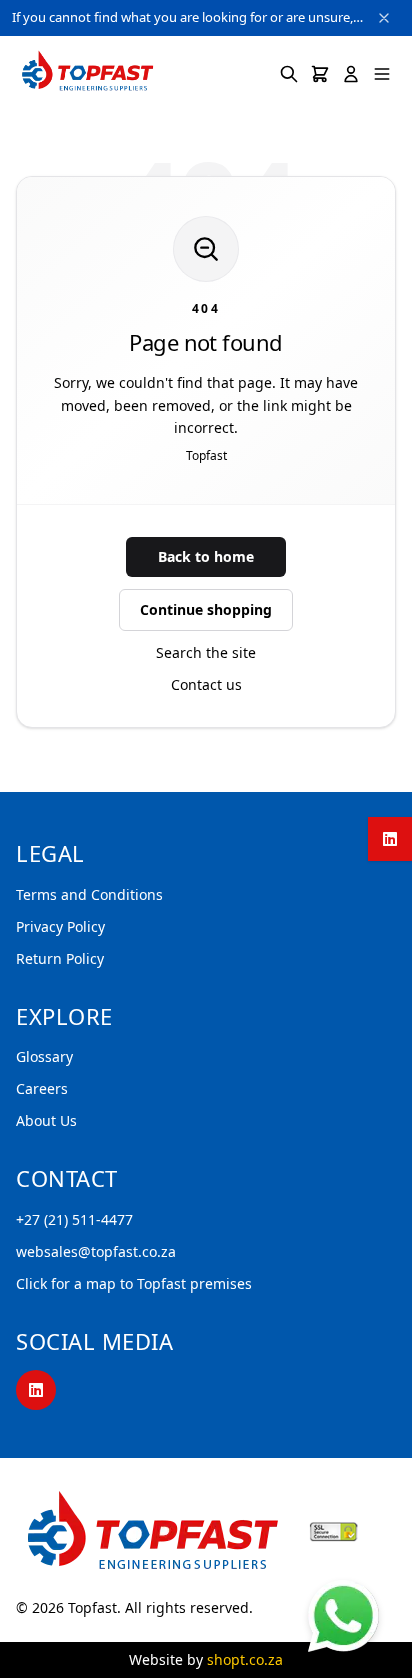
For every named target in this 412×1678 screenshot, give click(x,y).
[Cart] (320, 74)
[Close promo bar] (384, 18)
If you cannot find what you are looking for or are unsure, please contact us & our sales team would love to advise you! (188, 17)
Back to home (206, 556)
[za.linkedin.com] (390, 839)
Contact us (206, 684)
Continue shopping (206, 609)
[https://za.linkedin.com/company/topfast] (36, 1390)
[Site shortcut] (343, 1615)
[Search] (289, 74)
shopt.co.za (245, 1659)
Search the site (206, 652)
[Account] (351, 74)
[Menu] (382, 74)
